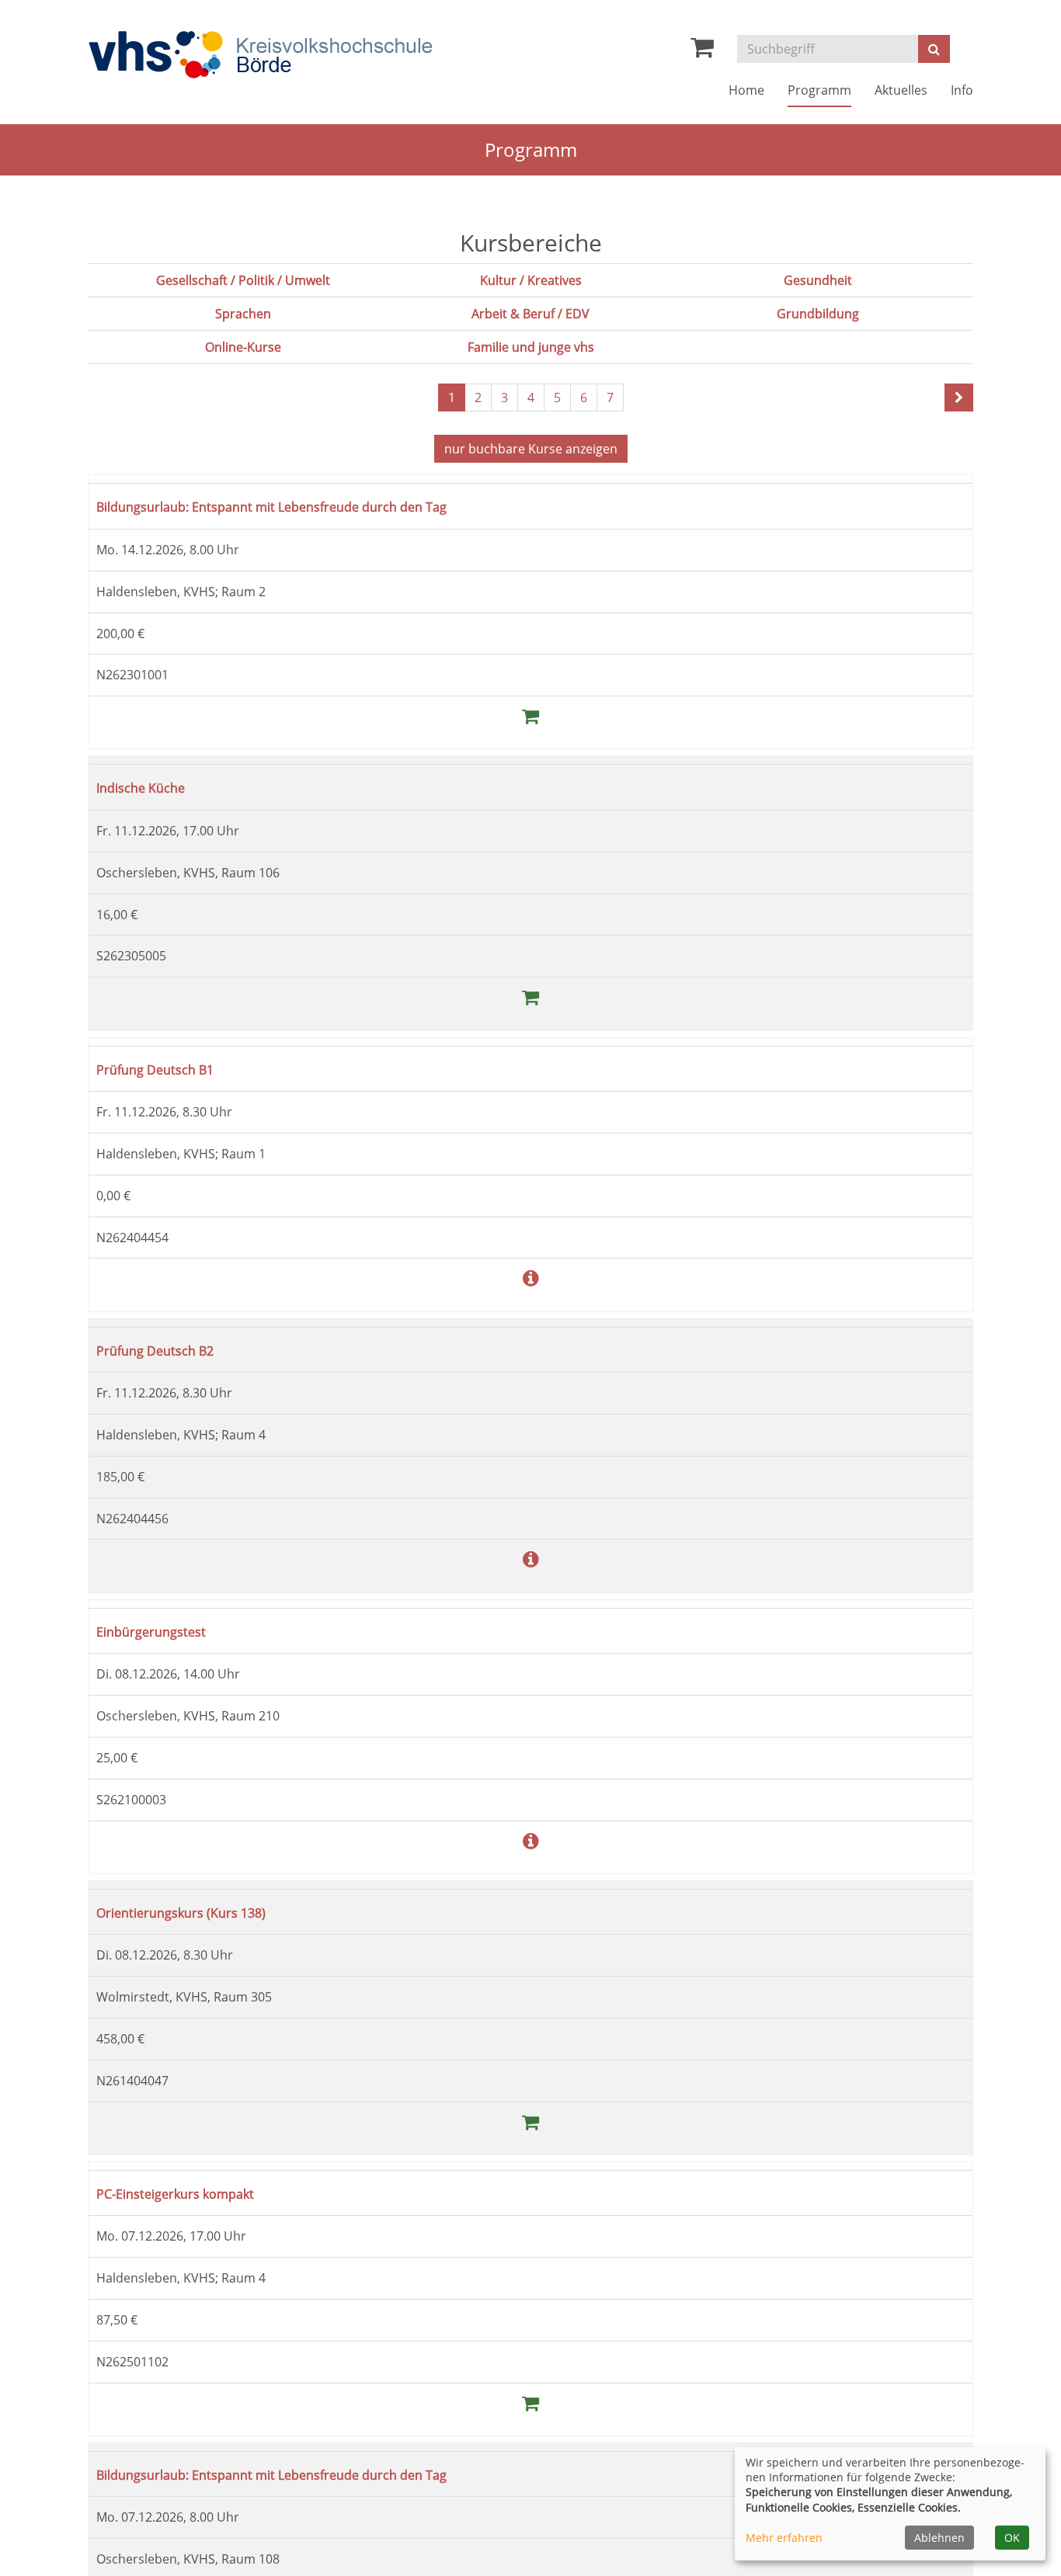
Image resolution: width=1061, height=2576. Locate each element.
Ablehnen (939, 2538)
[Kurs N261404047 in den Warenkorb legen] (530, 2121)
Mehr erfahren (784, 2538)
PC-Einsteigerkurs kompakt (190, 2193)
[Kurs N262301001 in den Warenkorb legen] (530, 715)
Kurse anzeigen (531, 449)
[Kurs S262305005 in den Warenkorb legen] (530, 996)
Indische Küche (149, 787)
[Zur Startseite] (260, 55)
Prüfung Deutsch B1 (165, 1069)
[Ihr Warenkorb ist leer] (702, 51)
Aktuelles (901, 90)
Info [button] (962, 90)
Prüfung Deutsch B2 (165, 1350)
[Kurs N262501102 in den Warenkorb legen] (530, 2402)
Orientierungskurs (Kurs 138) (197, 1912)
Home (746, 90)
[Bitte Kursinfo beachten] (531, 1278)
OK (1012, 2538)
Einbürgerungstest (161, 1631)
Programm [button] (819, 90)
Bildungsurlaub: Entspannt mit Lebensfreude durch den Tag (306, 506)
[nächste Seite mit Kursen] (959, 398)
